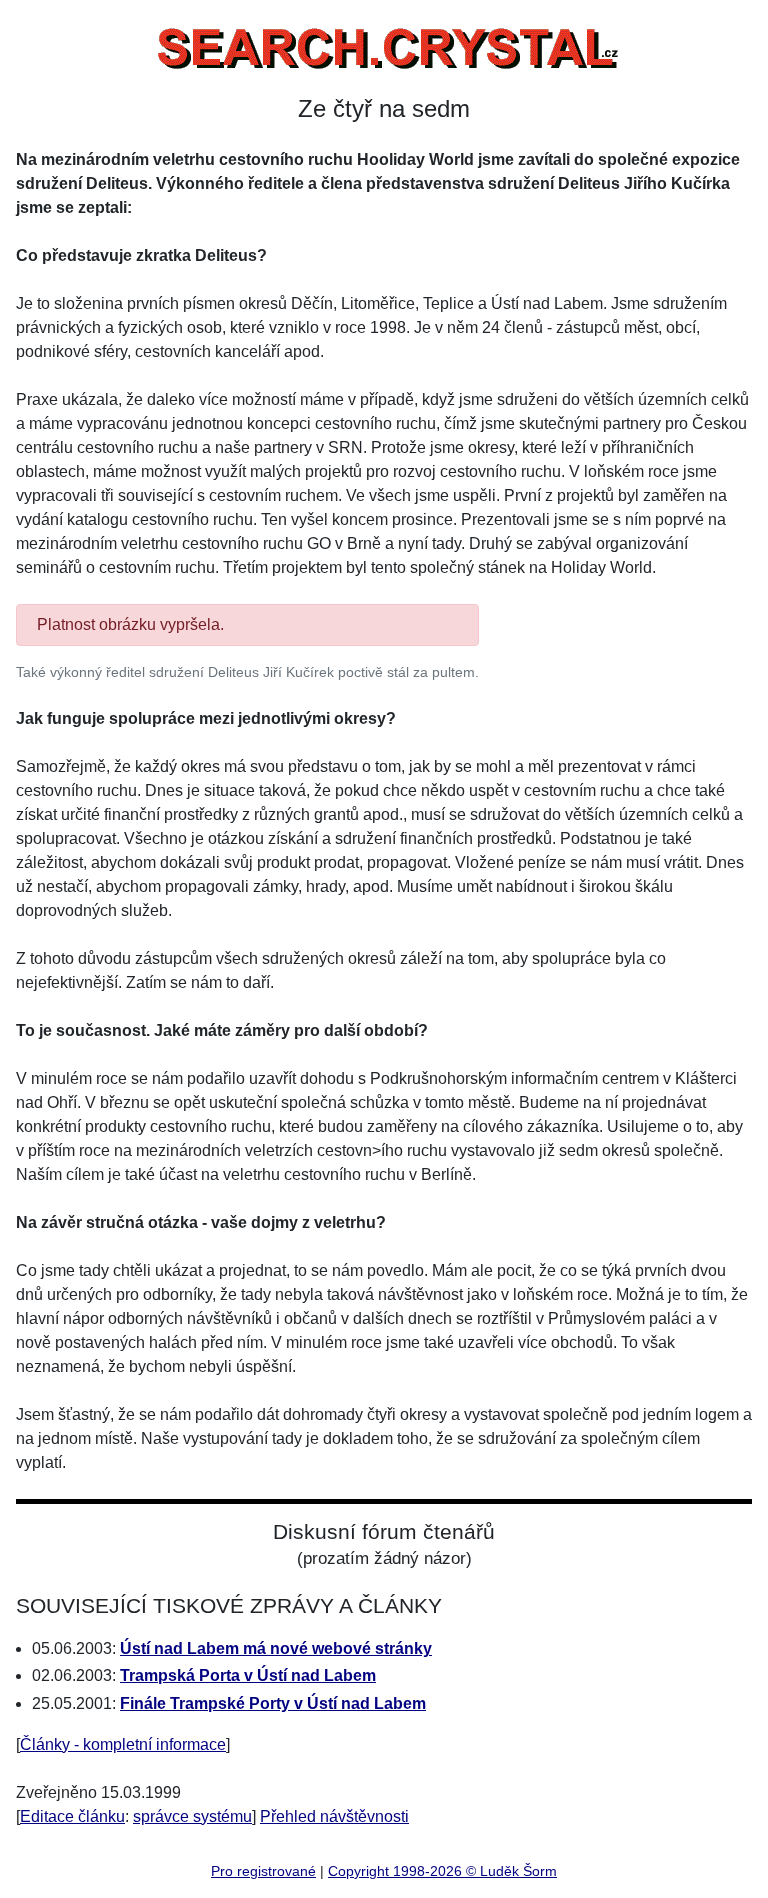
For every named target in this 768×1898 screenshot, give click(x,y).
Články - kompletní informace (123, 1744)
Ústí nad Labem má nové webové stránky (276, 1648)
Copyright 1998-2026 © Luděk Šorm (442, 1871)
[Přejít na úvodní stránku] (384, 43)
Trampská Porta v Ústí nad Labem (248, 1675)
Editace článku (72, 1816)
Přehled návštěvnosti (334, 1816)
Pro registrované (263, 1871)
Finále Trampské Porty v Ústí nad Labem (273, 1703)
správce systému (192, 1816)
